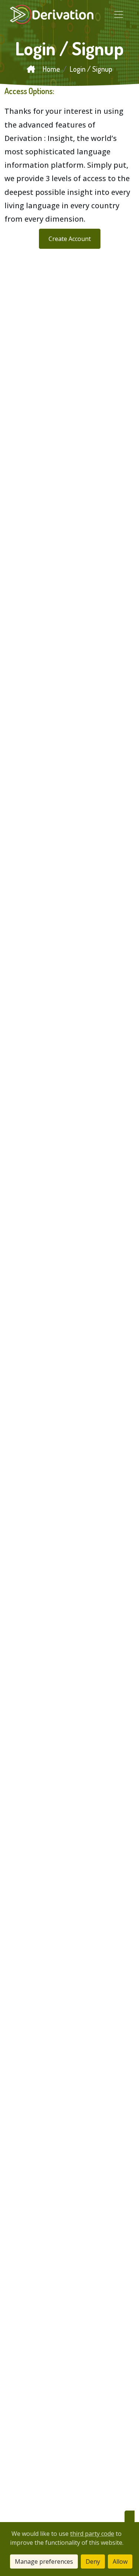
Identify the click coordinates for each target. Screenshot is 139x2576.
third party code (92, 2534)
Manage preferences (44, 2561)
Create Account (70, 239)
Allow (120, 2561)
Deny (93, 2561)
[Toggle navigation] (119, 15)
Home (51, 69)
